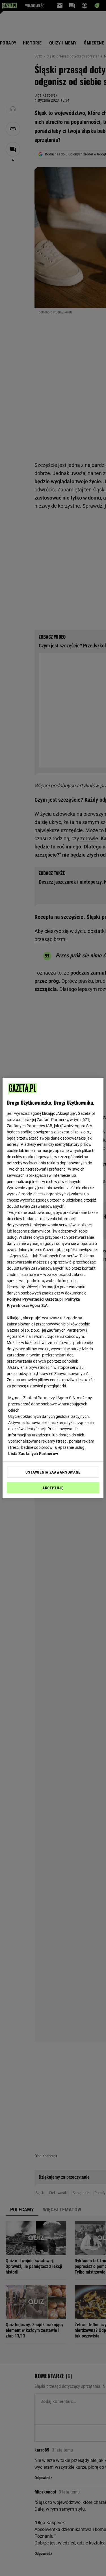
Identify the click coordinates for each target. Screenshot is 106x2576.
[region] (53, 1288)
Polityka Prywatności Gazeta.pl (35, 1299)
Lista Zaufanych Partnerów (33, 1454)
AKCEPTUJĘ (53, 1488)
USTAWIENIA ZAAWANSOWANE (53, 1472)
